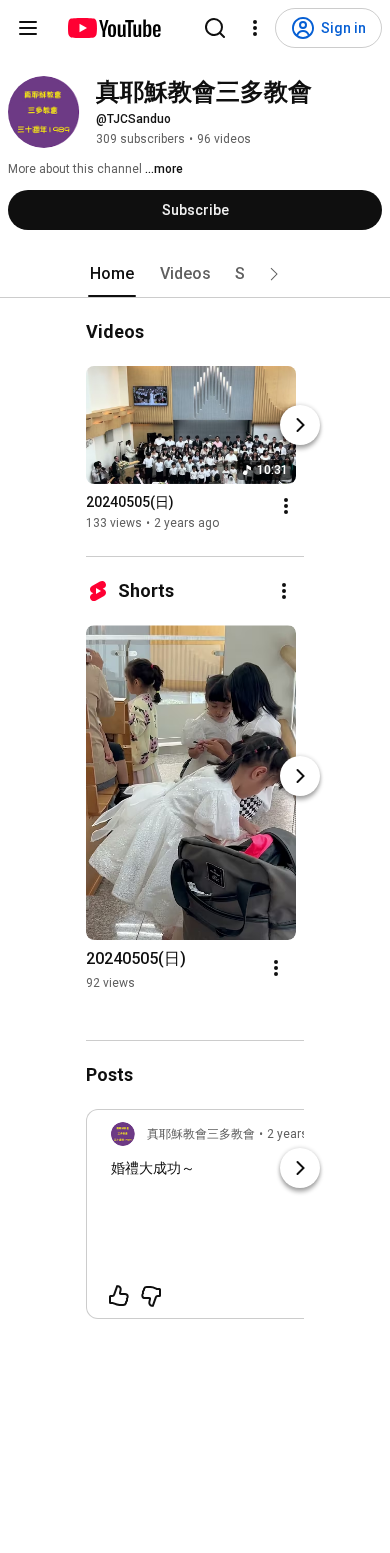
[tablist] (195, 274)
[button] (274, 274)
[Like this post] (119, 1296)
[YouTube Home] (113, 28)
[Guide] (28, 28)
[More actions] (286, 506)
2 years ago (299, 1134)
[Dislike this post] (151, 1296)
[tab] (112, 274)
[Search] (215, 28)
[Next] (300, 425)
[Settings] (255, 28)
